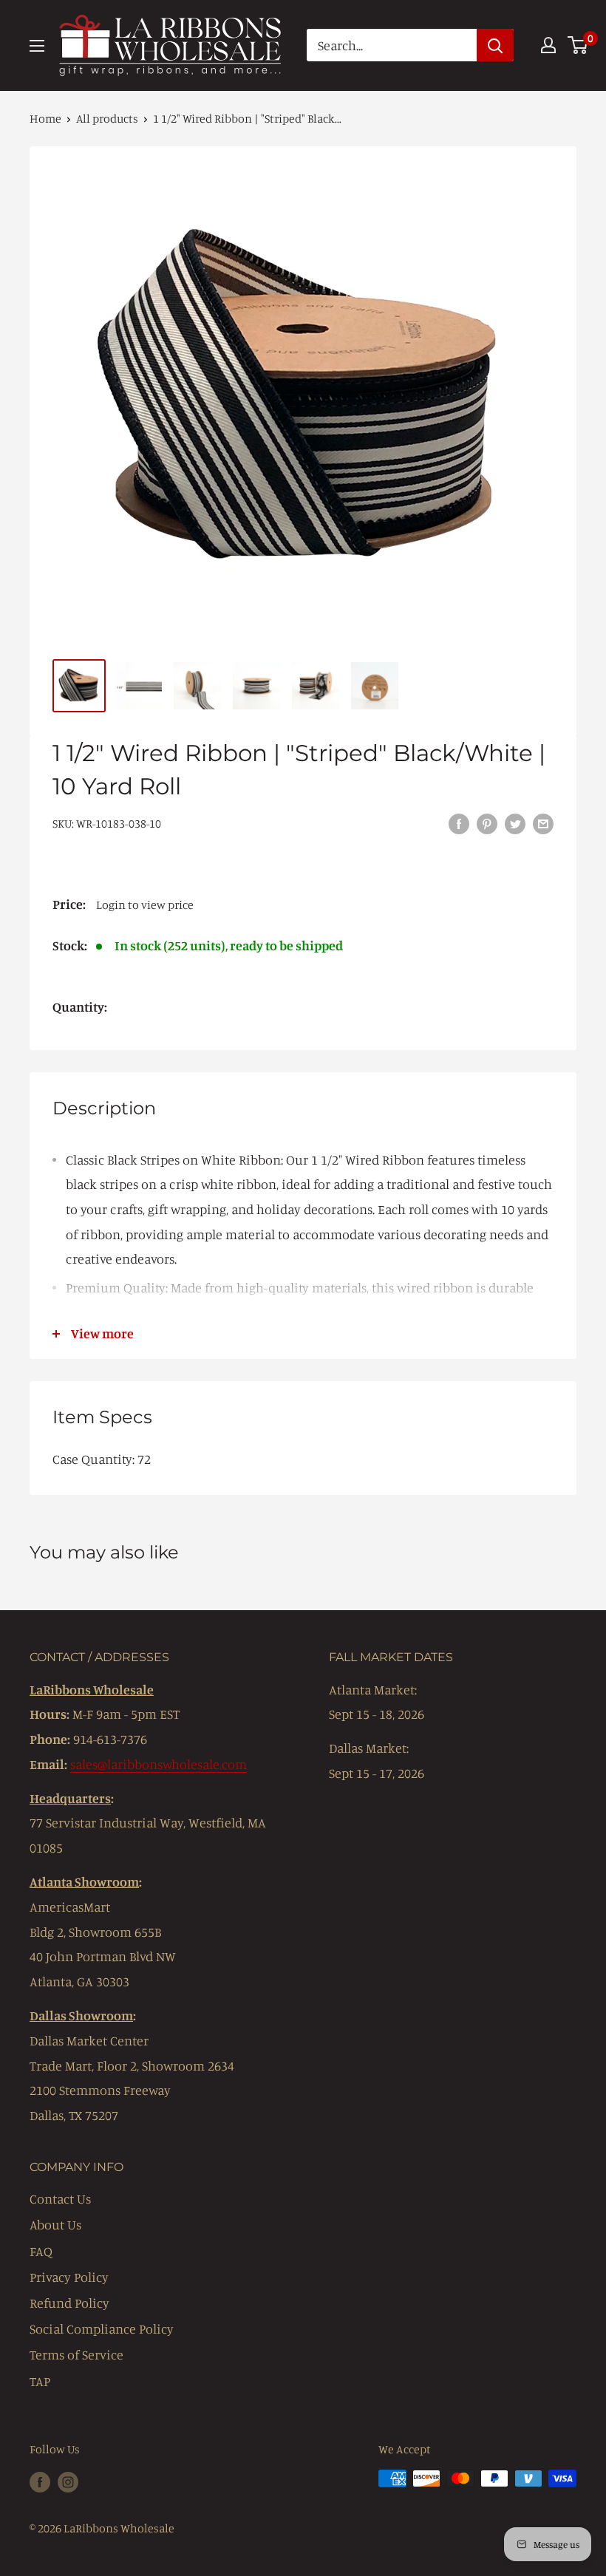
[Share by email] (543, 822)
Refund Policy (69, 2303)
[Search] (495, 45)
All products (107, 118)
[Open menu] (37, 46)
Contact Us (60, 2198)
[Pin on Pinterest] (487, 822)
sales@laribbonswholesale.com (159, 1764)
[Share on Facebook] (459, 822)
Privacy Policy (69, 2277)
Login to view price (145, 904)
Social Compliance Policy (102, 2328)
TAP (40, 2381)
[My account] (548, 45)
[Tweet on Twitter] (515, 822)
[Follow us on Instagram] (68, 2481)
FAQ (41, 2251)
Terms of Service (76, 2354)
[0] (578, 45)
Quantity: (80, 1006)
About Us (55, 2224)
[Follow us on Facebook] (40, 2481)
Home (45, 118)
